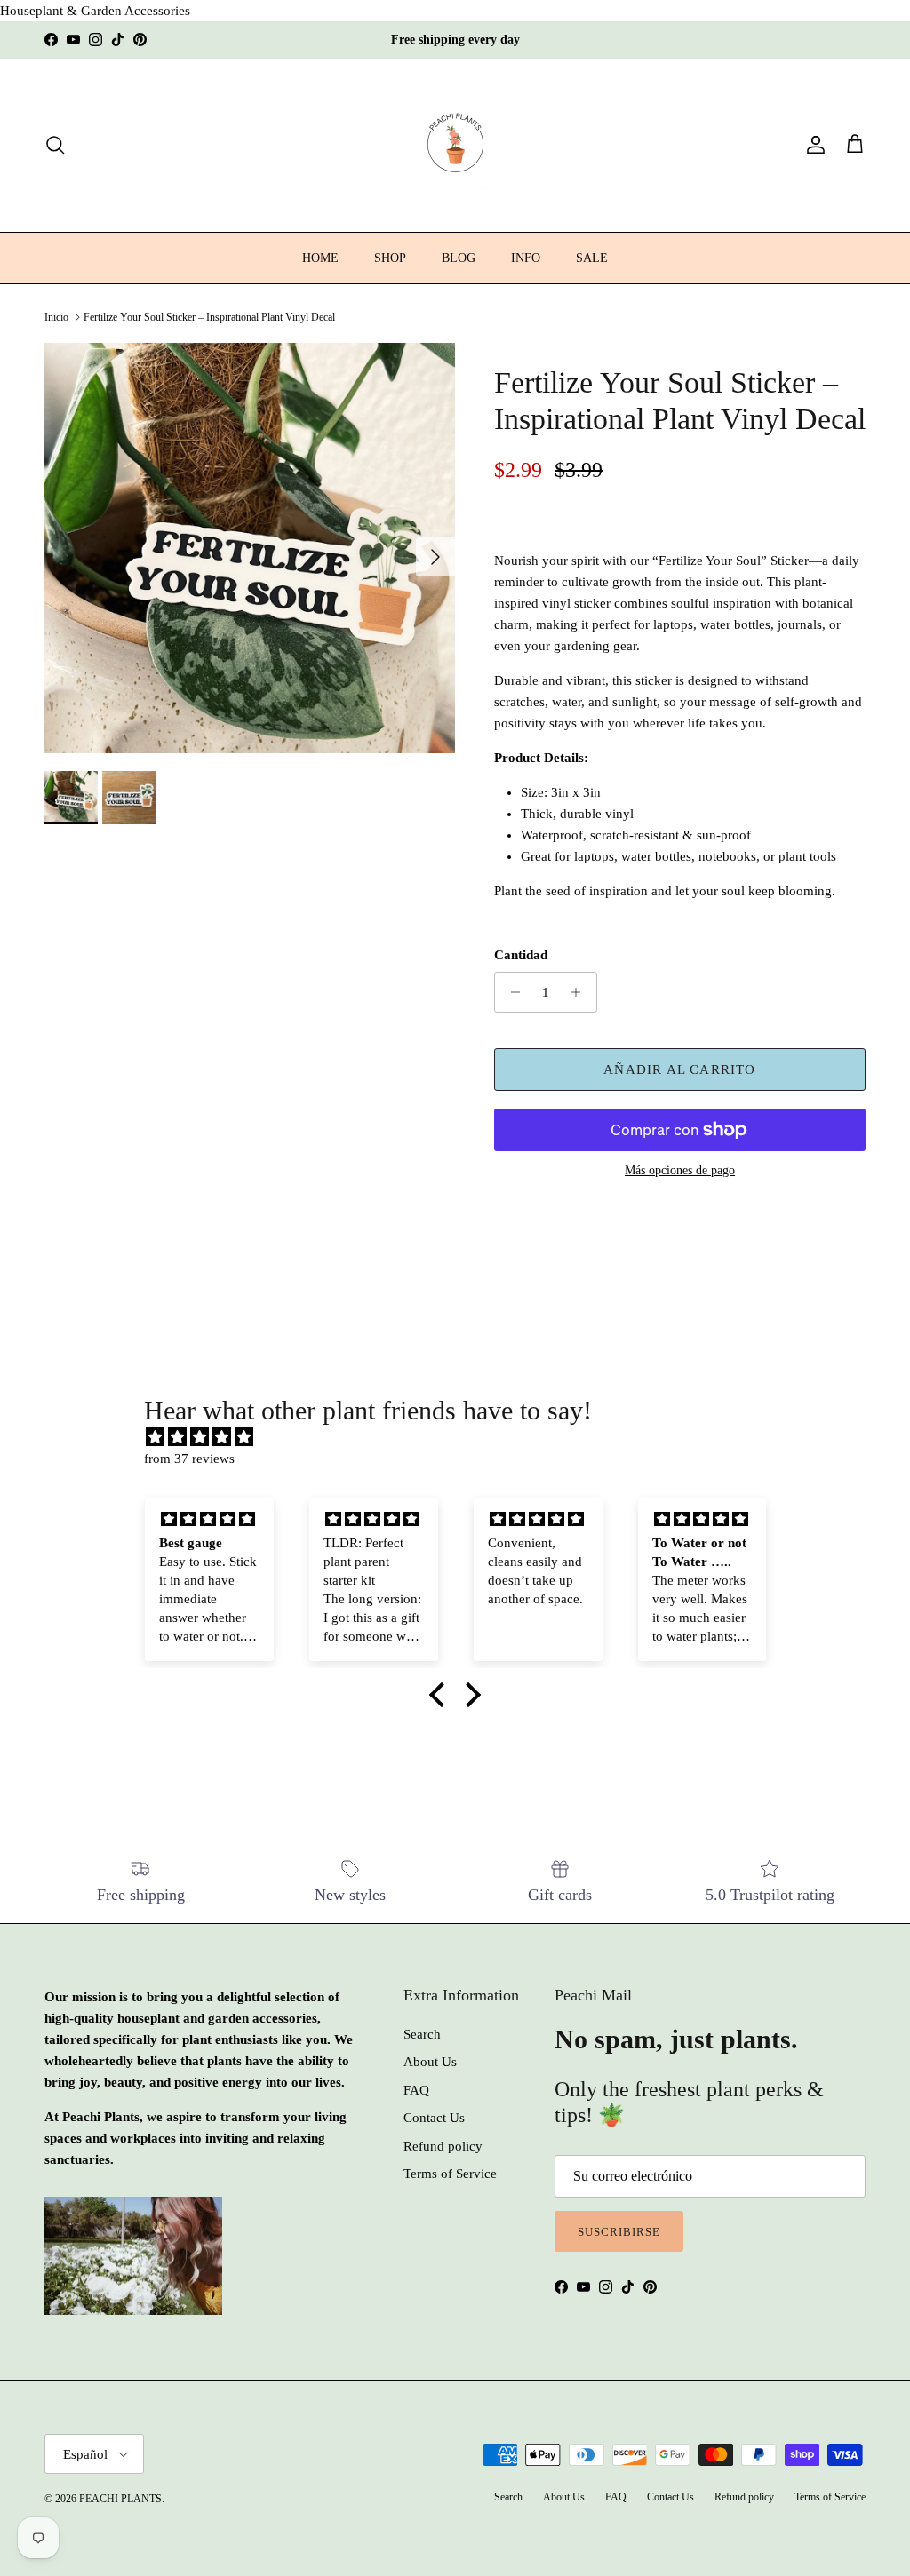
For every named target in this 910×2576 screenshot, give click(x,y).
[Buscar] (55, 145)
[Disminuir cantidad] (511, 992)
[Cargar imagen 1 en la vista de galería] (250, 548)
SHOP (390, 258)
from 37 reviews (189, 1459)
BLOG (459, 258)
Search (422, 2034)
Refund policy (443, 2146)
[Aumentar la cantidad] (581, 992)
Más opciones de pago (680, 1170)
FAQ (416, 2090)
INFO (526, 258)
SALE (592, 258)
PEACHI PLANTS (120, 2499)
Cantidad (521, 955)
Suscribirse (619, 2232)
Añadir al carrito (679, 1069)
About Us (430, 2062)
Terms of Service (450, 2174)
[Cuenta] (812, 145)
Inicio (56, 317)
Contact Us (434, 2118)
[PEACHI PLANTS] (455, 145)
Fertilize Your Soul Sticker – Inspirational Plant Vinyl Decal (209, 317)
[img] (463, 1437)
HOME (320, 258)
